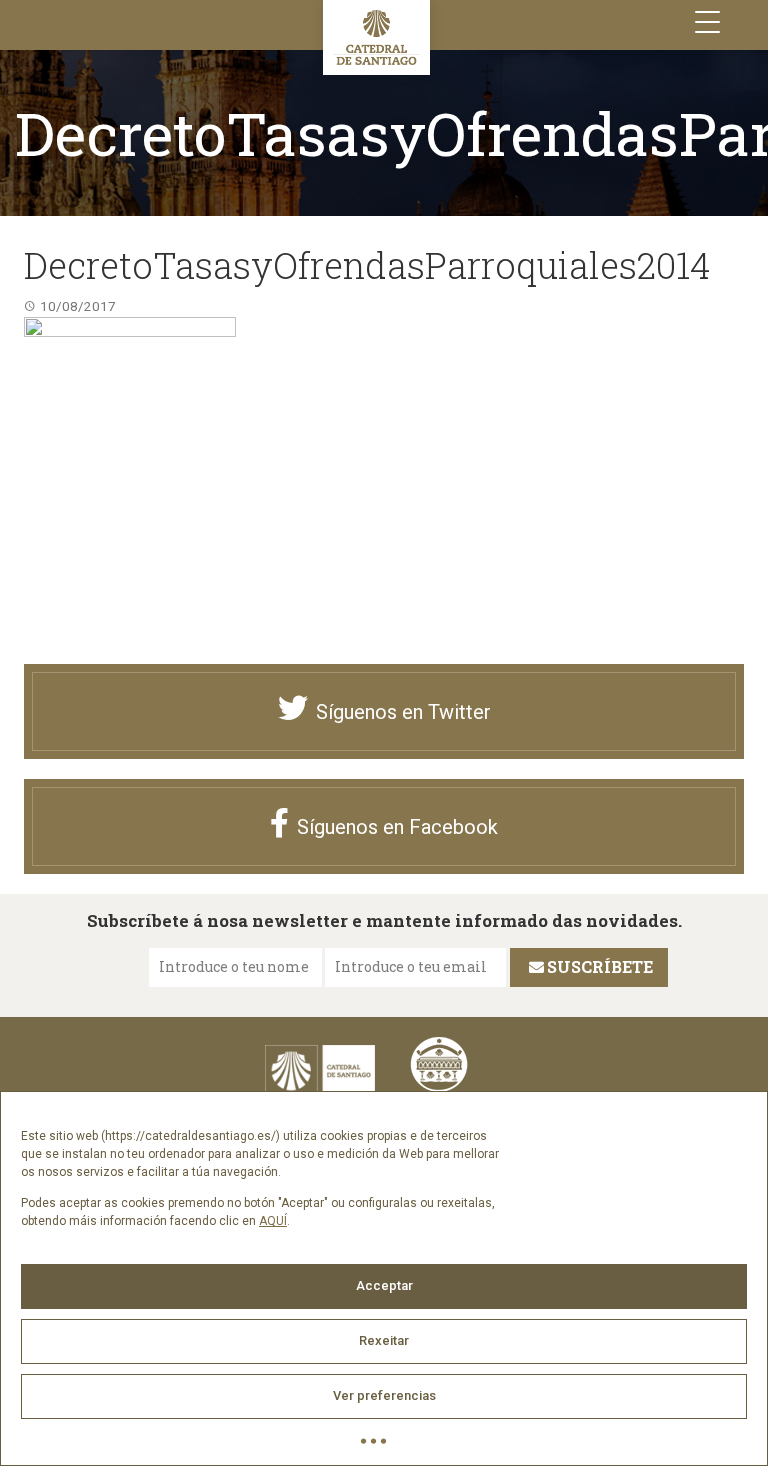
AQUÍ (273, 1221)
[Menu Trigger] (707, 22)
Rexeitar (384, 1340)
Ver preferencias (384, 1395)
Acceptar (384, 1285)
